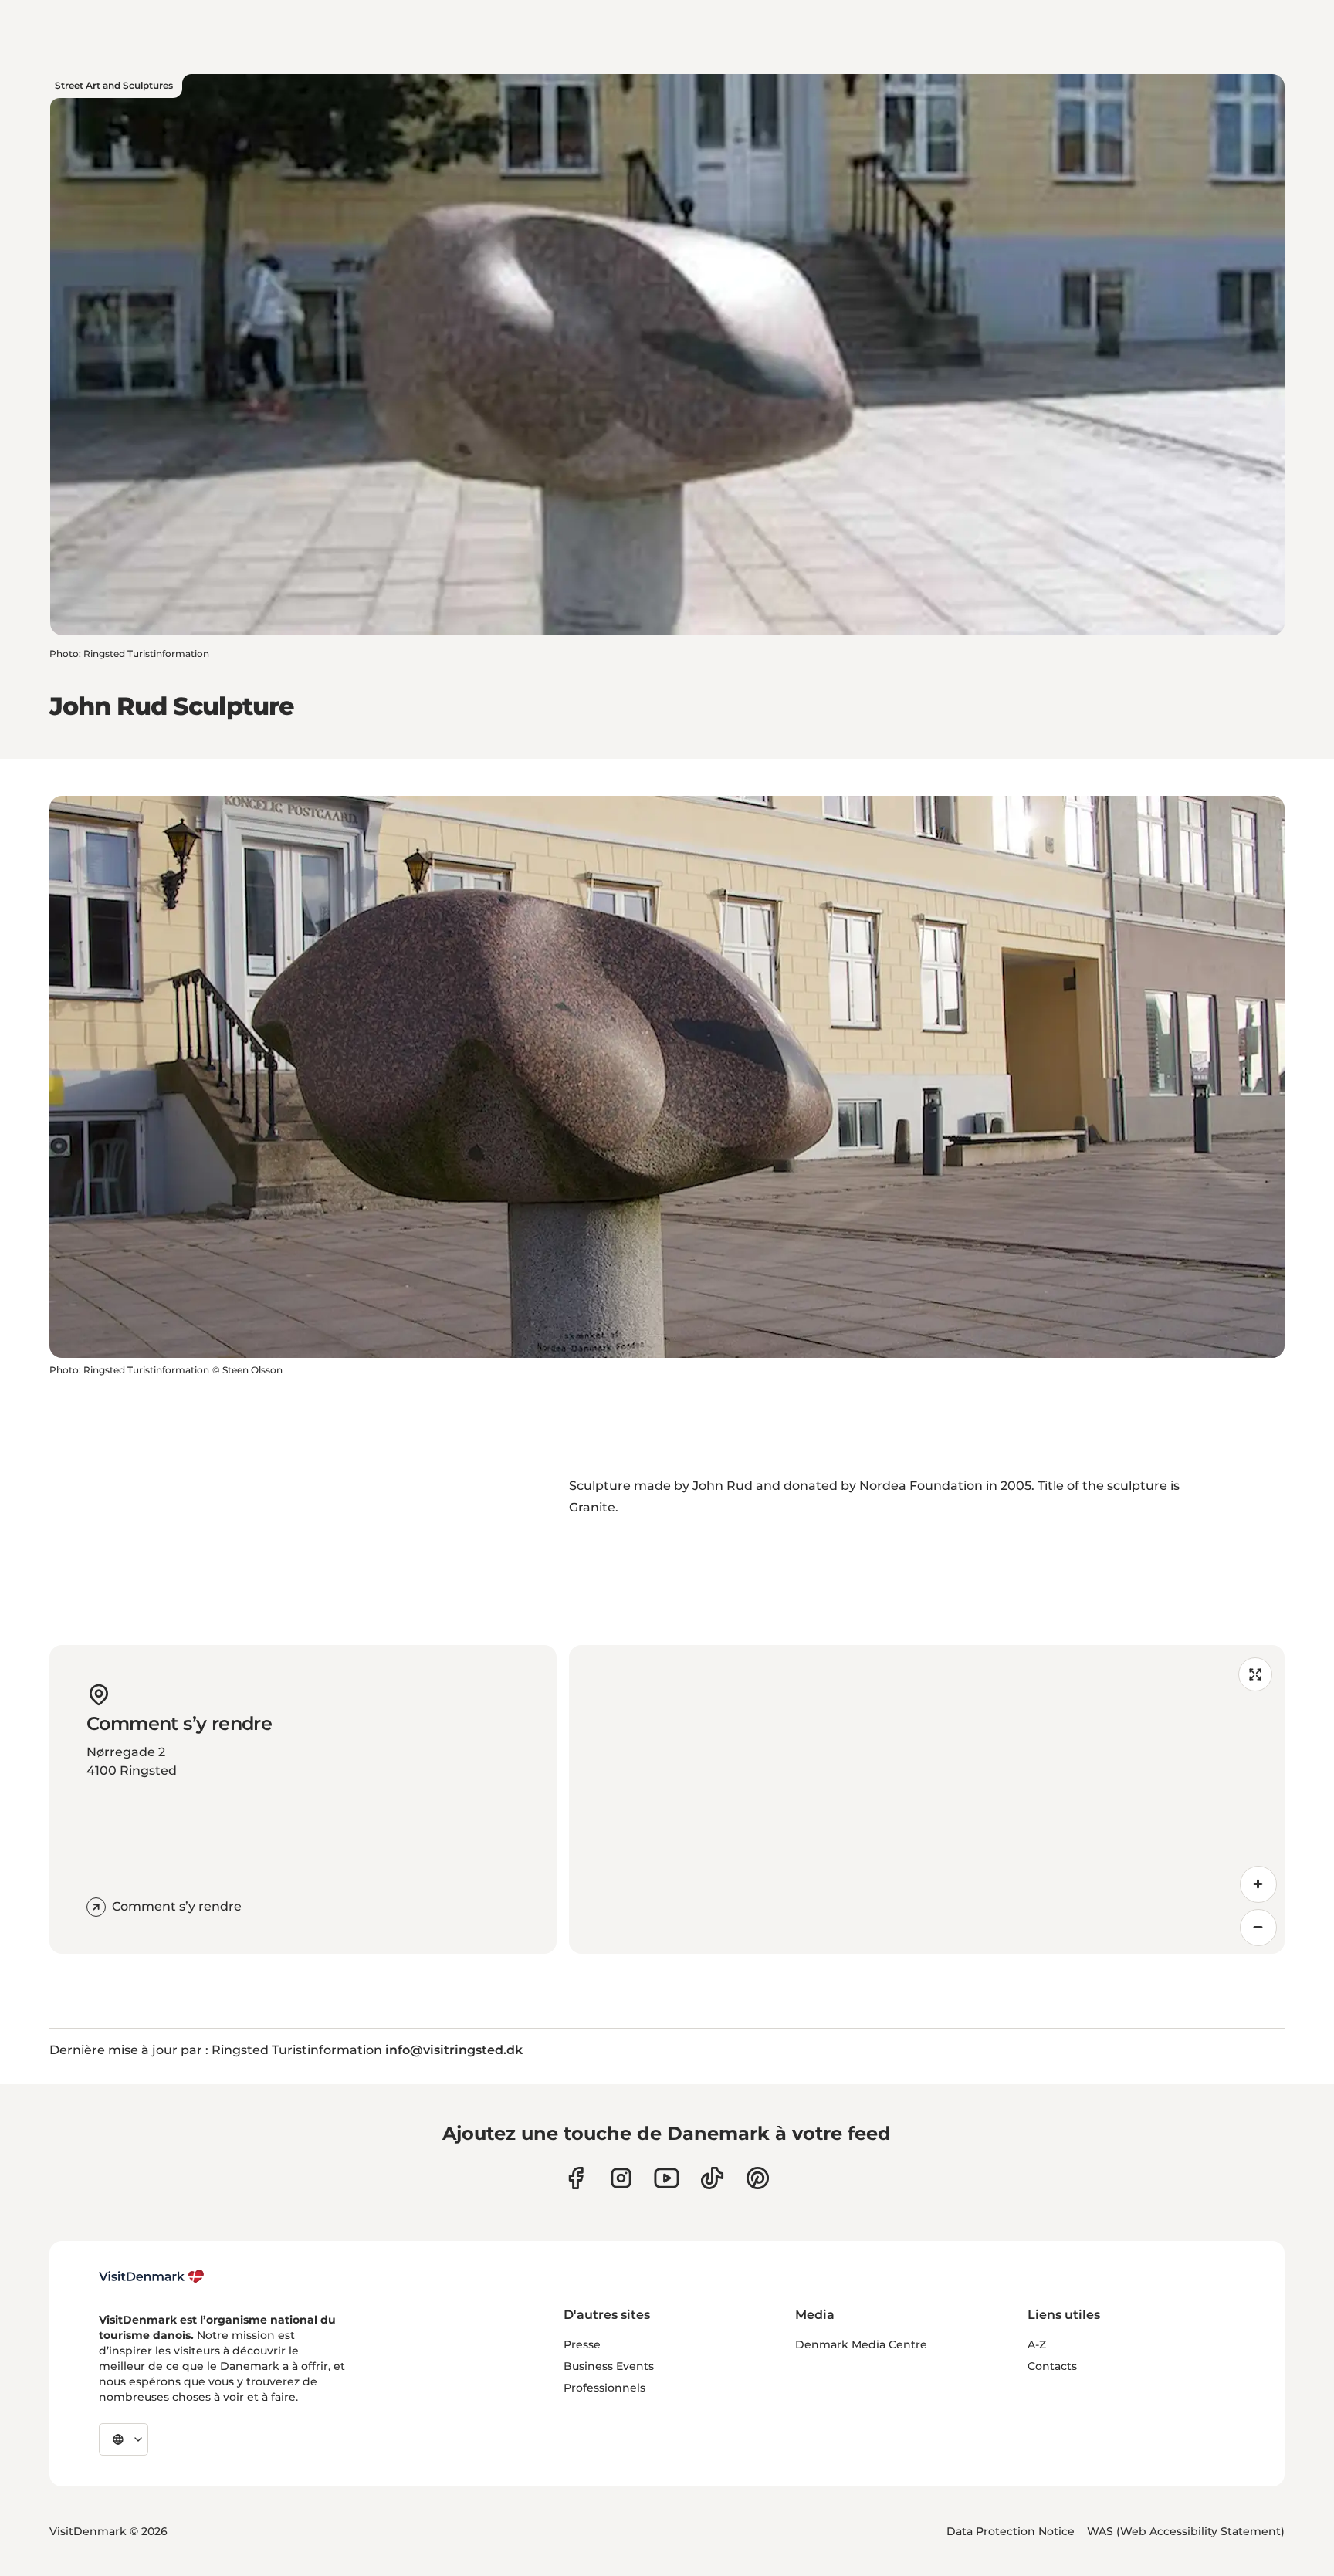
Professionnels (604, 2388)
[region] (927, 1799)
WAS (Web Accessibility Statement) (1186, 2531)
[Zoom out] (1258, 1928)
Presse (582, 2344)
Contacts (1052, 2366)
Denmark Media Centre (861, 2344)
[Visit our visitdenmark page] (667, 2178)
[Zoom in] (1258, 1884)
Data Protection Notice (1011, 2531)
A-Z (1037, 2344)
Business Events (609, 2366)
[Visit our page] (621, 2178)
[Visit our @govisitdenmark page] (712, 2178)
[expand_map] (1255, 1674)
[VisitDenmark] (152, 2276)
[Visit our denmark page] (576, 2178)
